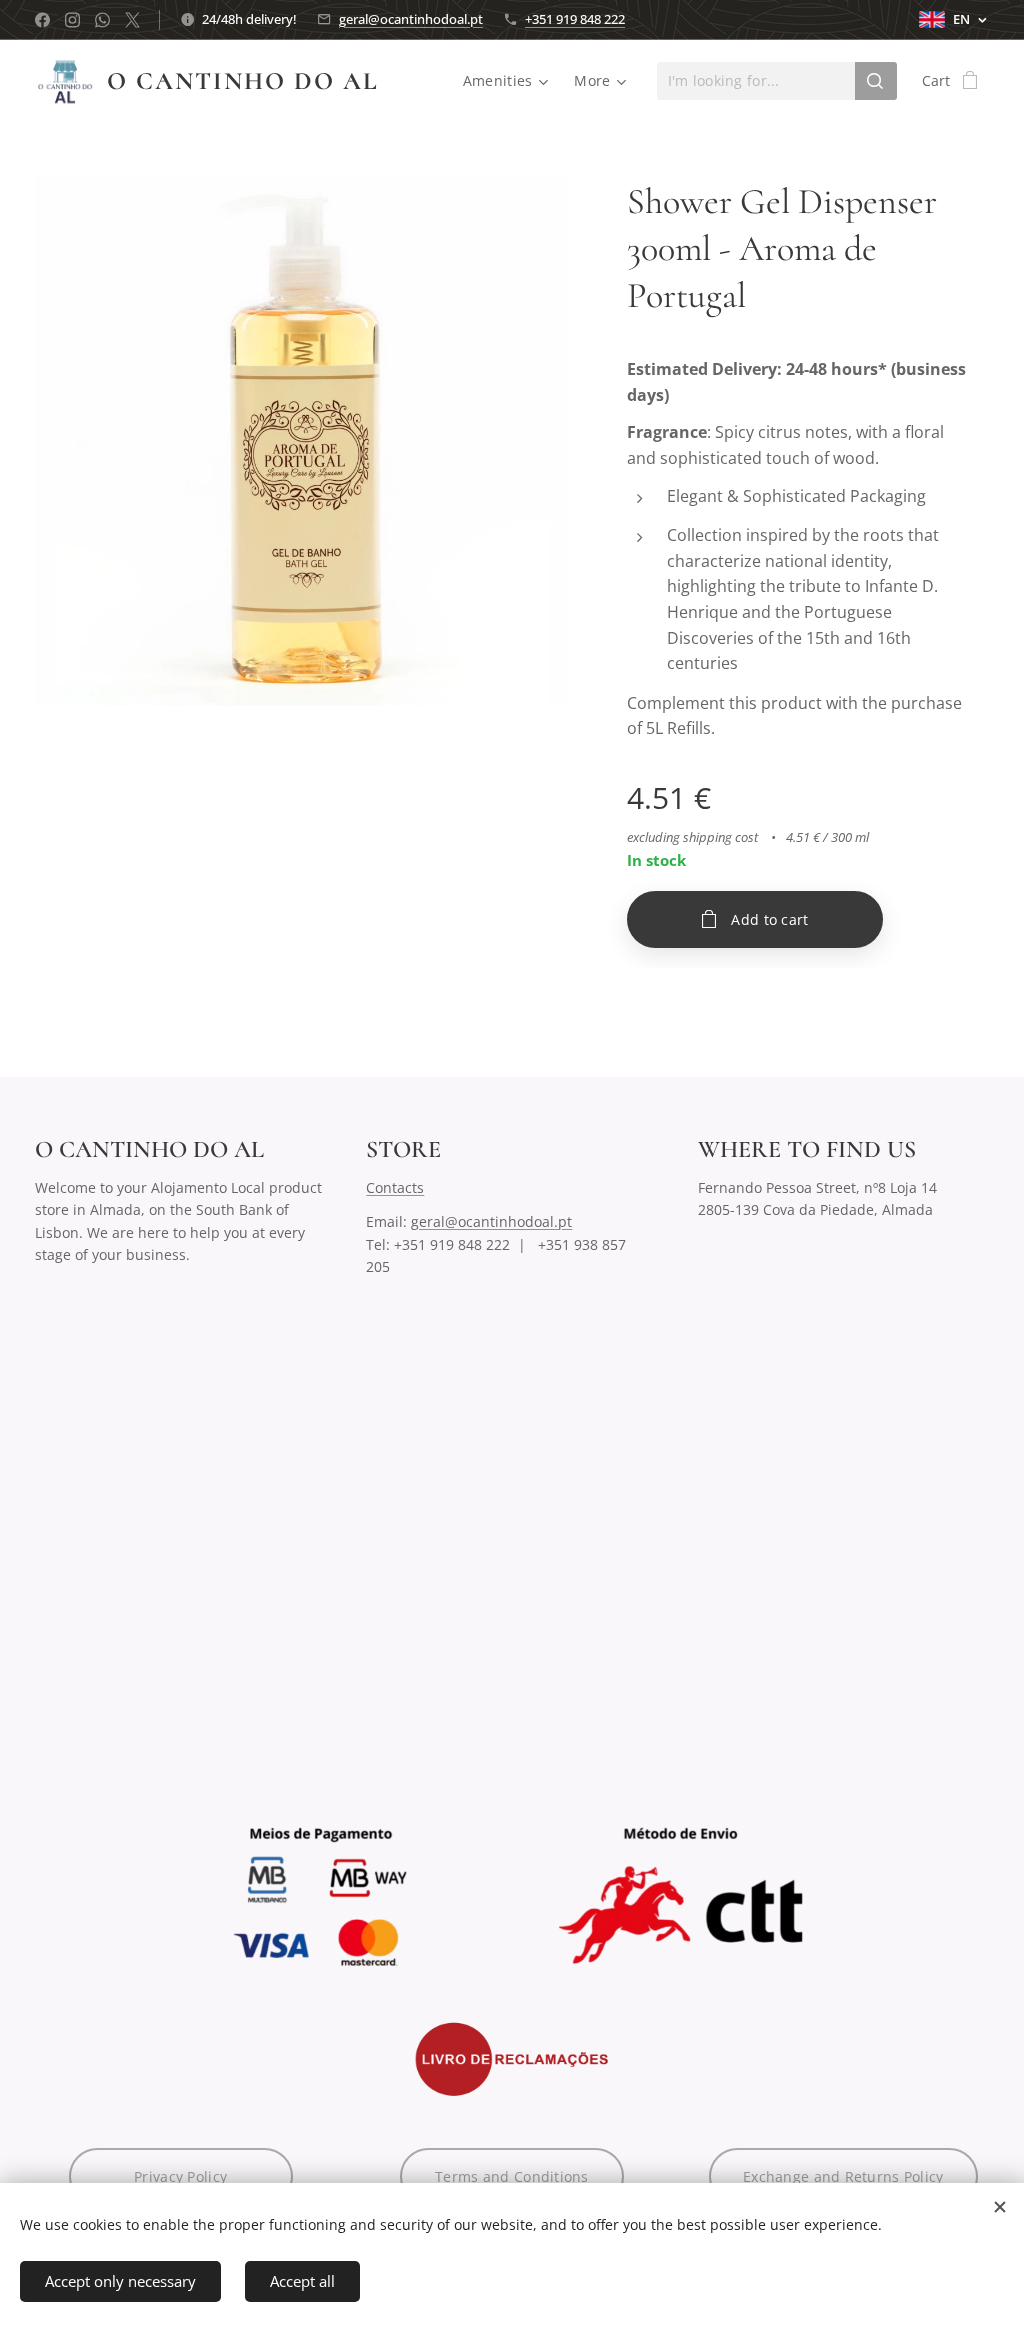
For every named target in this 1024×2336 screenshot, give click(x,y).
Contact (391, 1187)
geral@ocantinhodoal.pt (411, 19)
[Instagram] (72, 20)
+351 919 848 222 (575, 19)
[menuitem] (508, 81)
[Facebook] (42, 20)
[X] (132, 20)
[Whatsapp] (102, 20)
